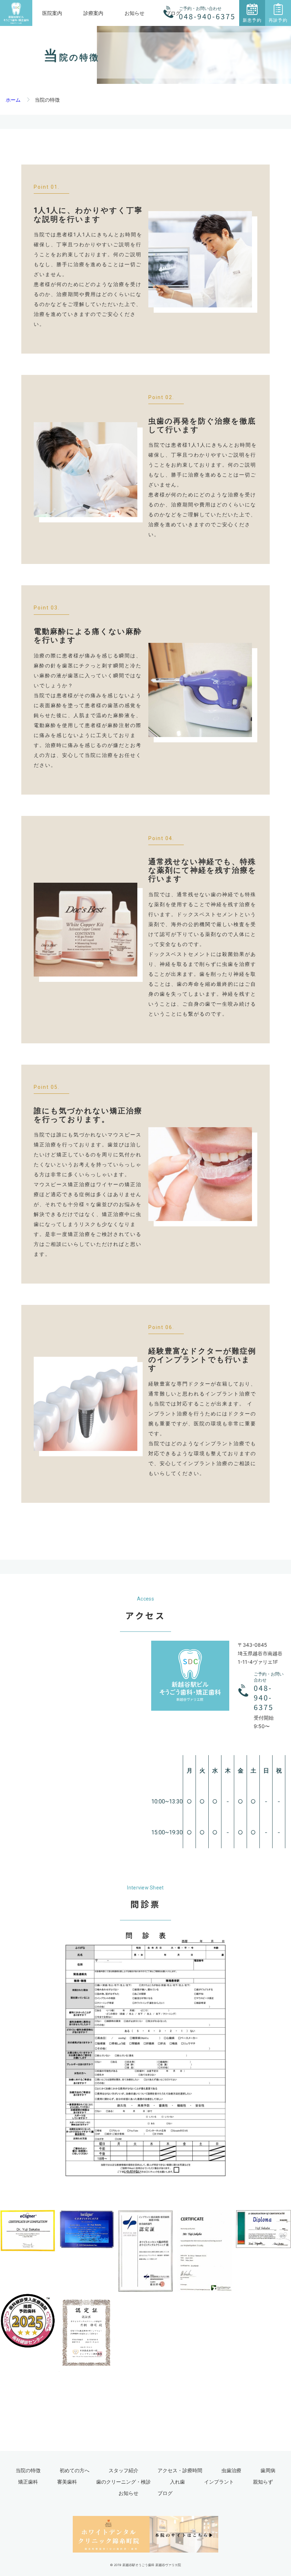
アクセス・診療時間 (180, 2470)
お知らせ (134, 13)
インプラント (219, 2482)
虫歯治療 (231, 2470)
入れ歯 (177, 2482)
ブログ (165, 2493)
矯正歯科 (28, 2482)
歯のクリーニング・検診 (123, 2482)
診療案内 (93, 13)
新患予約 (252, 20)
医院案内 (52, 13)
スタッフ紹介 (123, 2470)
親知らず (263, 2482)
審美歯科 (67, 2482)
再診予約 (278, 20)
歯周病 (268, 2470)
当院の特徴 (28, 2470)
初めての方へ (75, 2470)
